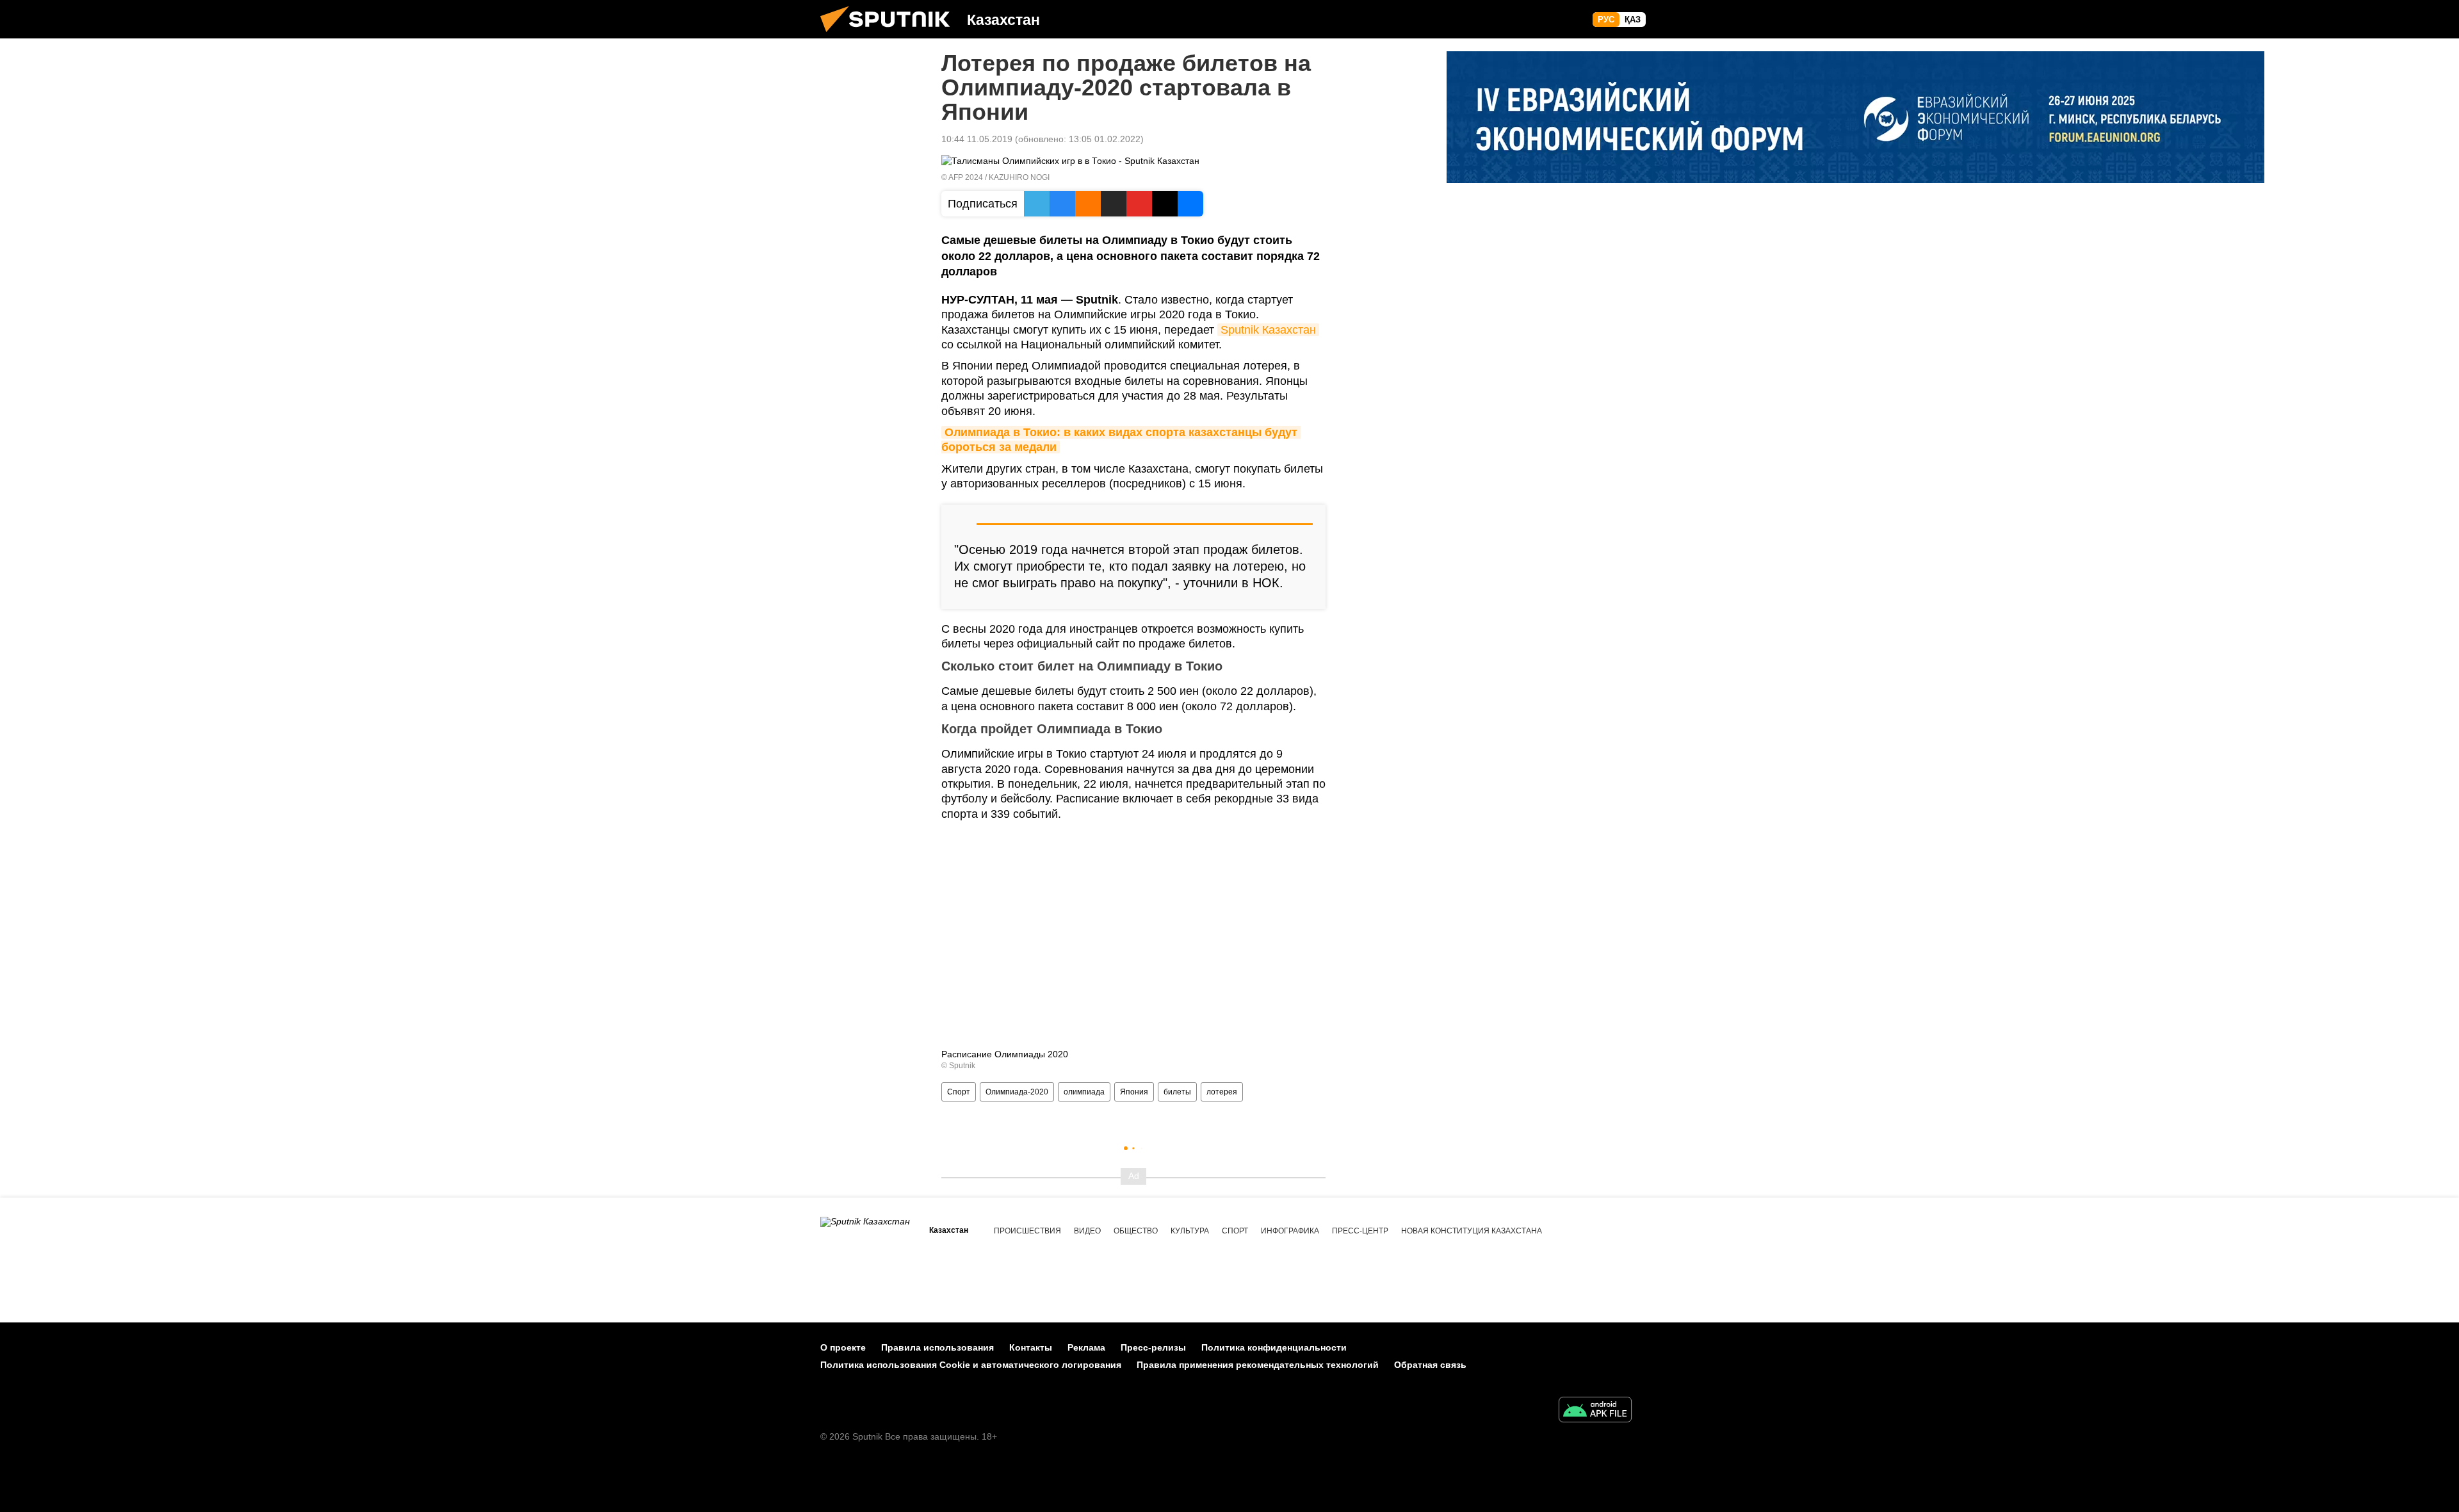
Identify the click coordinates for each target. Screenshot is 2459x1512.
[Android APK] (1595, 1411)
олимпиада (1084, 1092)
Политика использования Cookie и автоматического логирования (971, 1365)
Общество (1136, 1231)
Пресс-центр (1360, 1231)
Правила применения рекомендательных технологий (1258, 1365)
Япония (1134, 1092)
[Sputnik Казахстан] (890, 35)
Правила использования (937, 1347)
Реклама (1086, 1347)
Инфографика (1290, 1231)
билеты (1177, 1092)
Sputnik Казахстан (1268, 330)
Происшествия (1027, 1231)
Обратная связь (1430, 1365)
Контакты (1031, 1347)
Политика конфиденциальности (1274, 1347)
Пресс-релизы (1153, 1347)
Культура (1190, 1231)
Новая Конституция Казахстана (1472, 1231)
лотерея (1222, 1092)
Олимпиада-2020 (1017, 1092)
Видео (1087, 1231)
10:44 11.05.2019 (977, 139)
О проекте (843, 1347)
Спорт (959, 1092)
